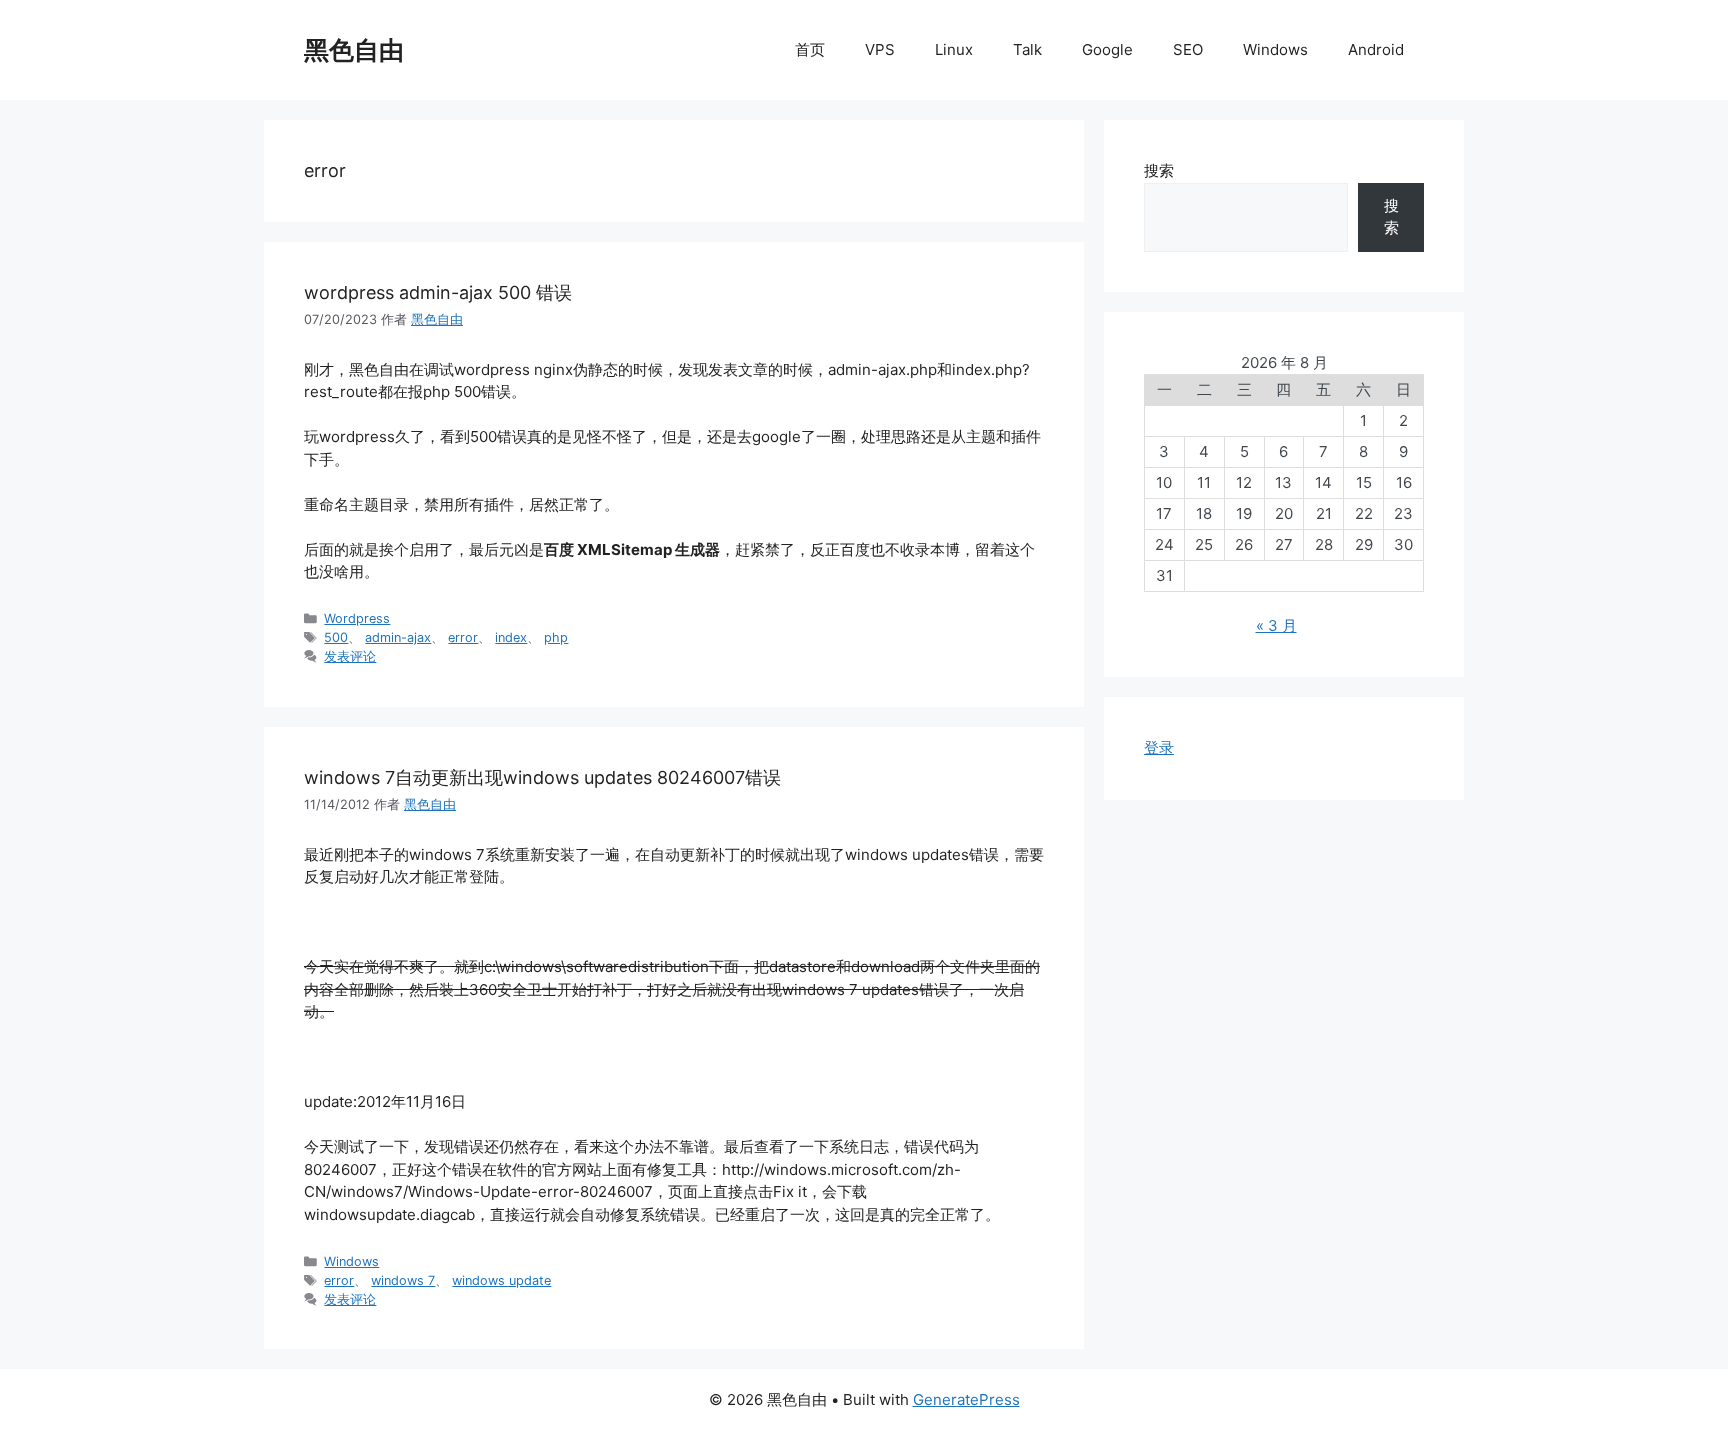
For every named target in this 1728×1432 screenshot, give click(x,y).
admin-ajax (398, 637)
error (463, 637)
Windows (1275, 49)
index (511, 637)
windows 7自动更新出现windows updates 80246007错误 (542, 777)
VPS (880, 49)
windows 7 (403, 1280)
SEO (1188, 49)
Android (1376, 49)
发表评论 (350, 656)
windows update (501, 1280)
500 (336, 637)
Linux (954, 49)
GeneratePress (966, 1399)
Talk (1027, 49)
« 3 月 (1276, 625)
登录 (1159, 747)
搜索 (1159, 170)
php (556, 637)
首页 (810, 49)
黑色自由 (354, 50)
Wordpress (357, 618)
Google (1107, 49)
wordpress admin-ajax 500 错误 (438, 292)
